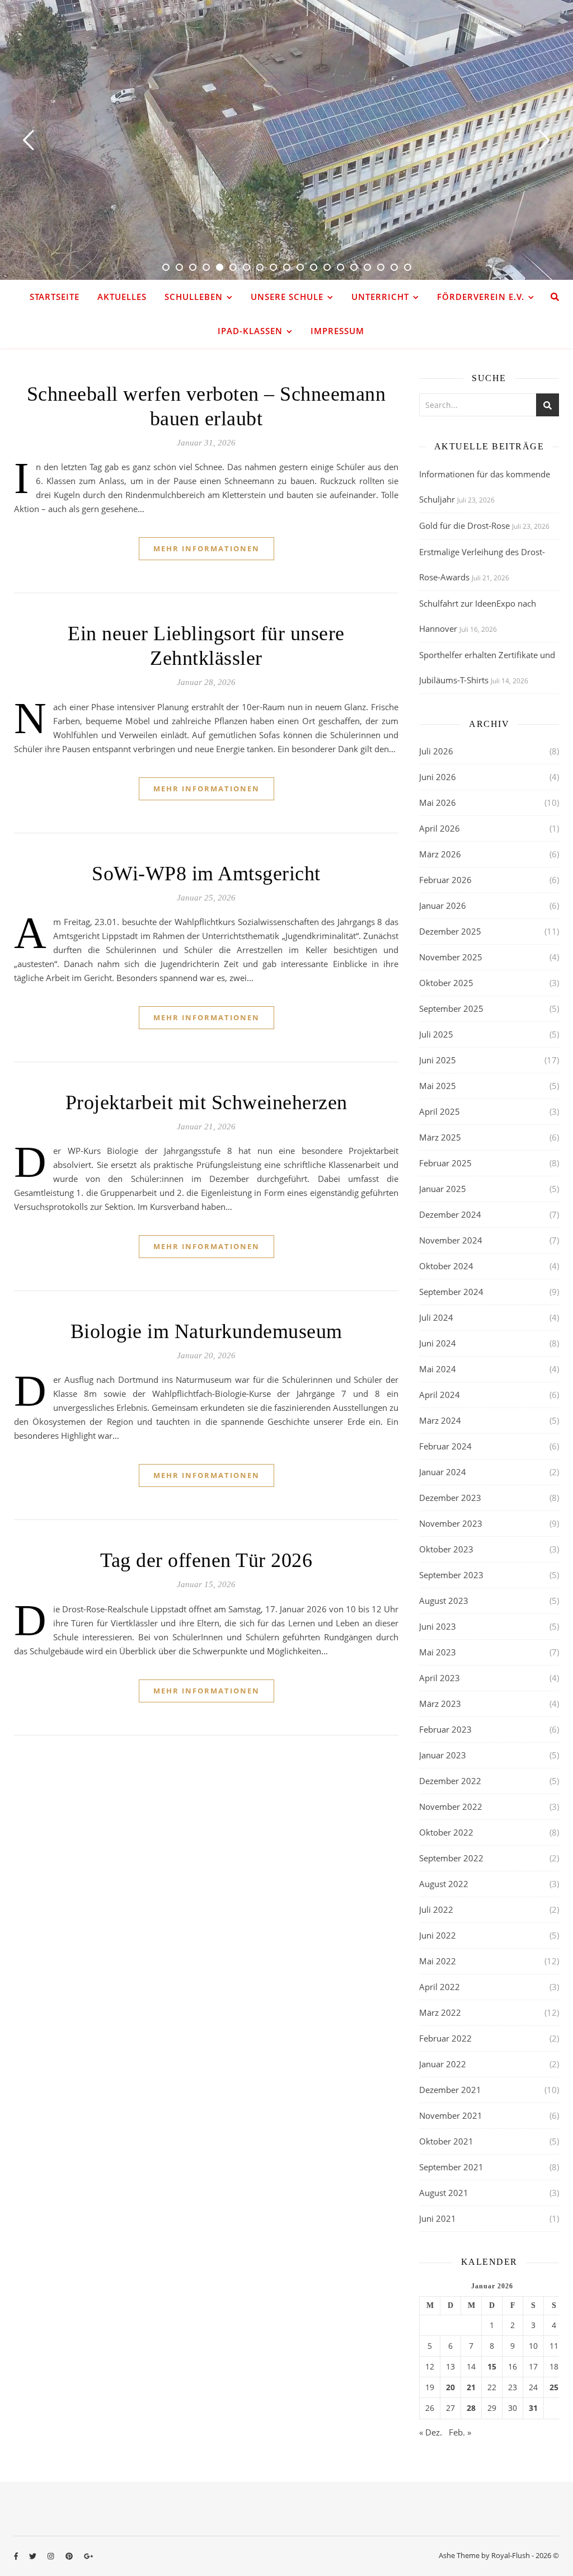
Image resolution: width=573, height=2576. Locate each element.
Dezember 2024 (450, 1214)
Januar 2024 (443, 1472)
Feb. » (460, 2432)
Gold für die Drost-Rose (464, 525)
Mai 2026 (438, 803)
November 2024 (451, 1240)
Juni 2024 (438, 1343)
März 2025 (440, 1137)
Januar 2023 (443, 1755)
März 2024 (440, 1420)
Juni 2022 (438, 1935)
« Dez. (431, 2432)
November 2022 (451, 1807)
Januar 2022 (443, 2064)
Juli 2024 (436, 1317)
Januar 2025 (443, 1189)
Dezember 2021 (450, 2090)
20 (450, 2387)
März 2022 (440, 2012)
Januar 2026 (443, 905)
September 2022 (451, 1858)
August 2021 (444, 2193)
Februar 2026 (445, 880)
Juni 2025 (438, 1060)
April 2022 (440, 1987)
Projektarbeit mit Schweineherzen (206, 1102)
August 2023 (444, 1601)
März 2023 (440, 1704)
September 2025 (451, 1008)
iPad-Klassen (250, 331)
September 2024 (451, 1292)
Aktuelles (122, 297)
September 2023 (451, 1575)
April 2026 (440, 828)
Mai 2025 (438, 1086)
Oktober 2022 (446, 1832)
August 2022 (444, 1884)
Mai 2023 (438, 1652)
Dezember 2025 (450, 931)
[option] (286, 140)
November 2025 (451, 957)
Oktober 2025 (446, 983)
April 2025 (440, 1111)
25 (554, 2387)
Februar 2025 (445, 1163)
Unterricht (380, 297)
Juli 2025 (436, 1034)
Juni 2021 (438, 2218)
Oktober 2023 (446, 1549)
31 (533, 2408)
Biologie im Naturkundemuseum (206, 1331)
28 (471, 2408)
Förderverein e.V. (481, 297)
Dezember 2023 (450, 1498)
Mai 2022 (438, 1961)
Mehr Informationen (206, 548)
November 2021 (451, 2115)
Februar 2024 (445, 1446)
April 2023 (440, 1678)
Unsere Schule (287, 297)
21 (471, 2387)
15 (492, 2367)
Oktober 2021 (446, 2141)
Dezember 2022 (450, 1781)
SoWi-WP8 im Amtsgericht (206, 874)
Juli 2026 (436, 751)
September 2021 (451, 2167)
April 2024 (440, 1395)
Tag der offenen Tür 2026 (206, 1560)
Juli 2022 (436, 1909)
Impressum (337, 331)
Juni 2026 (438, 777)
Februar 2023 (445, 1729)
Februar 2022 (445, 2038)
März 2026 (440, 854)
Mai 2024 (438, 1369)
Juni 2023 (438, 1626)
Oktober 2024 (446, 1266)
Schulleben (194, 297)
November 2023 (451, 1523)
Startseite (55, 297)
